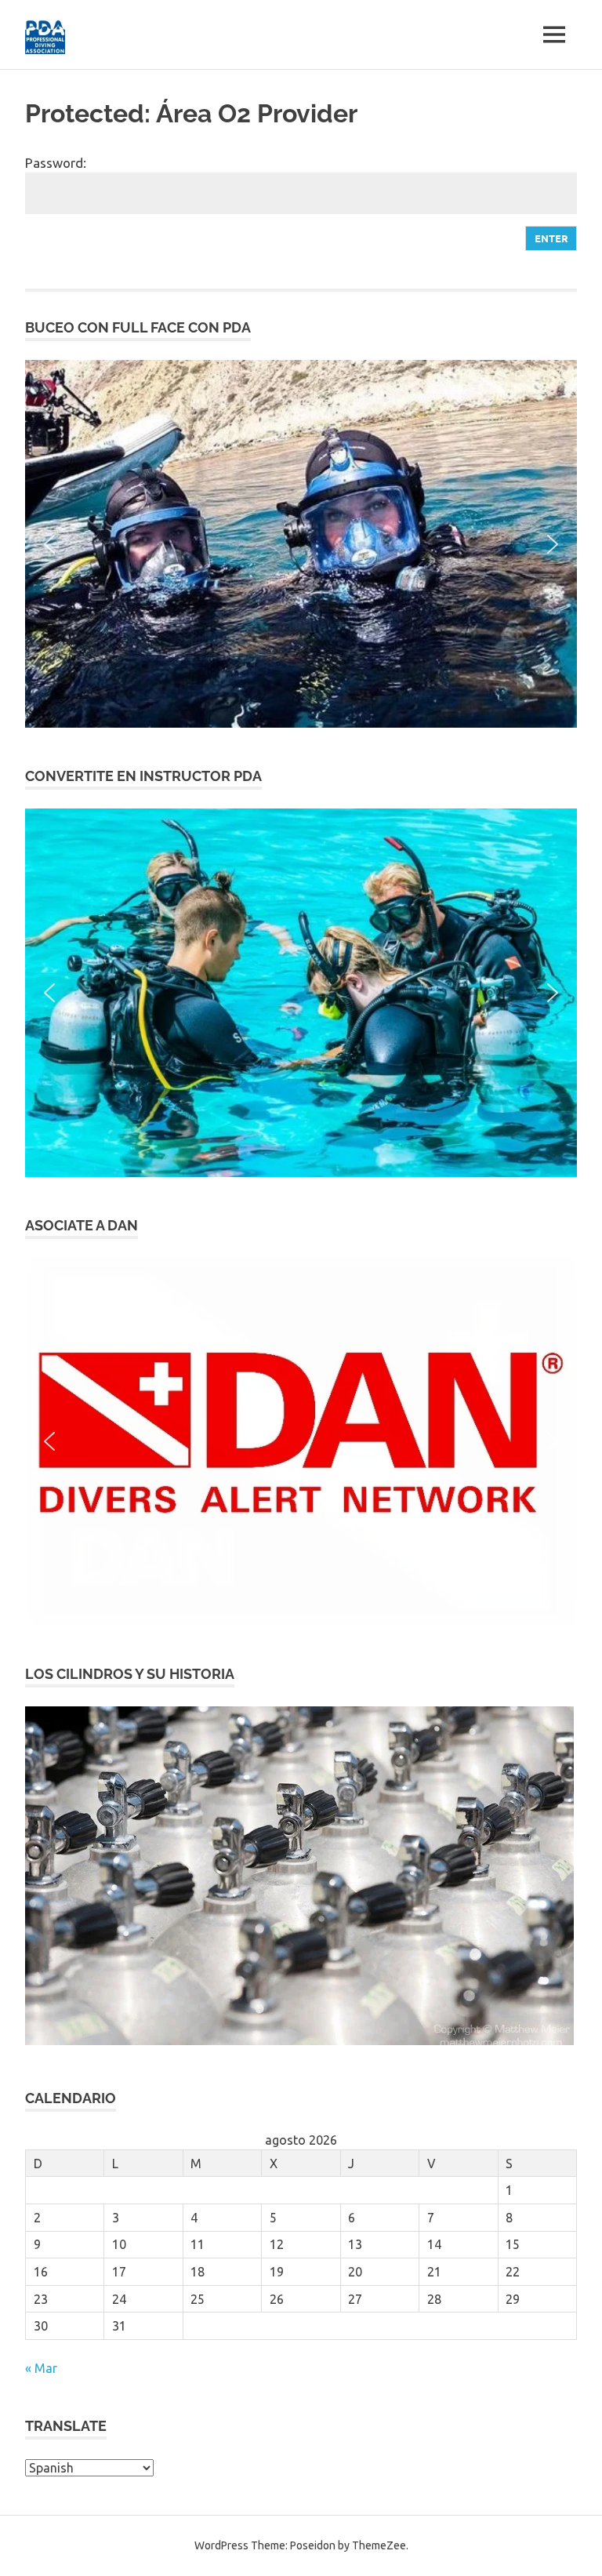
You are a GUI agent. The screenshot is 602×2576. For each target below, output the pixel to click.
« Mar (41, 2368)
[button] (301, 544)
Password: (56, 163)
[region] (301, 544)
